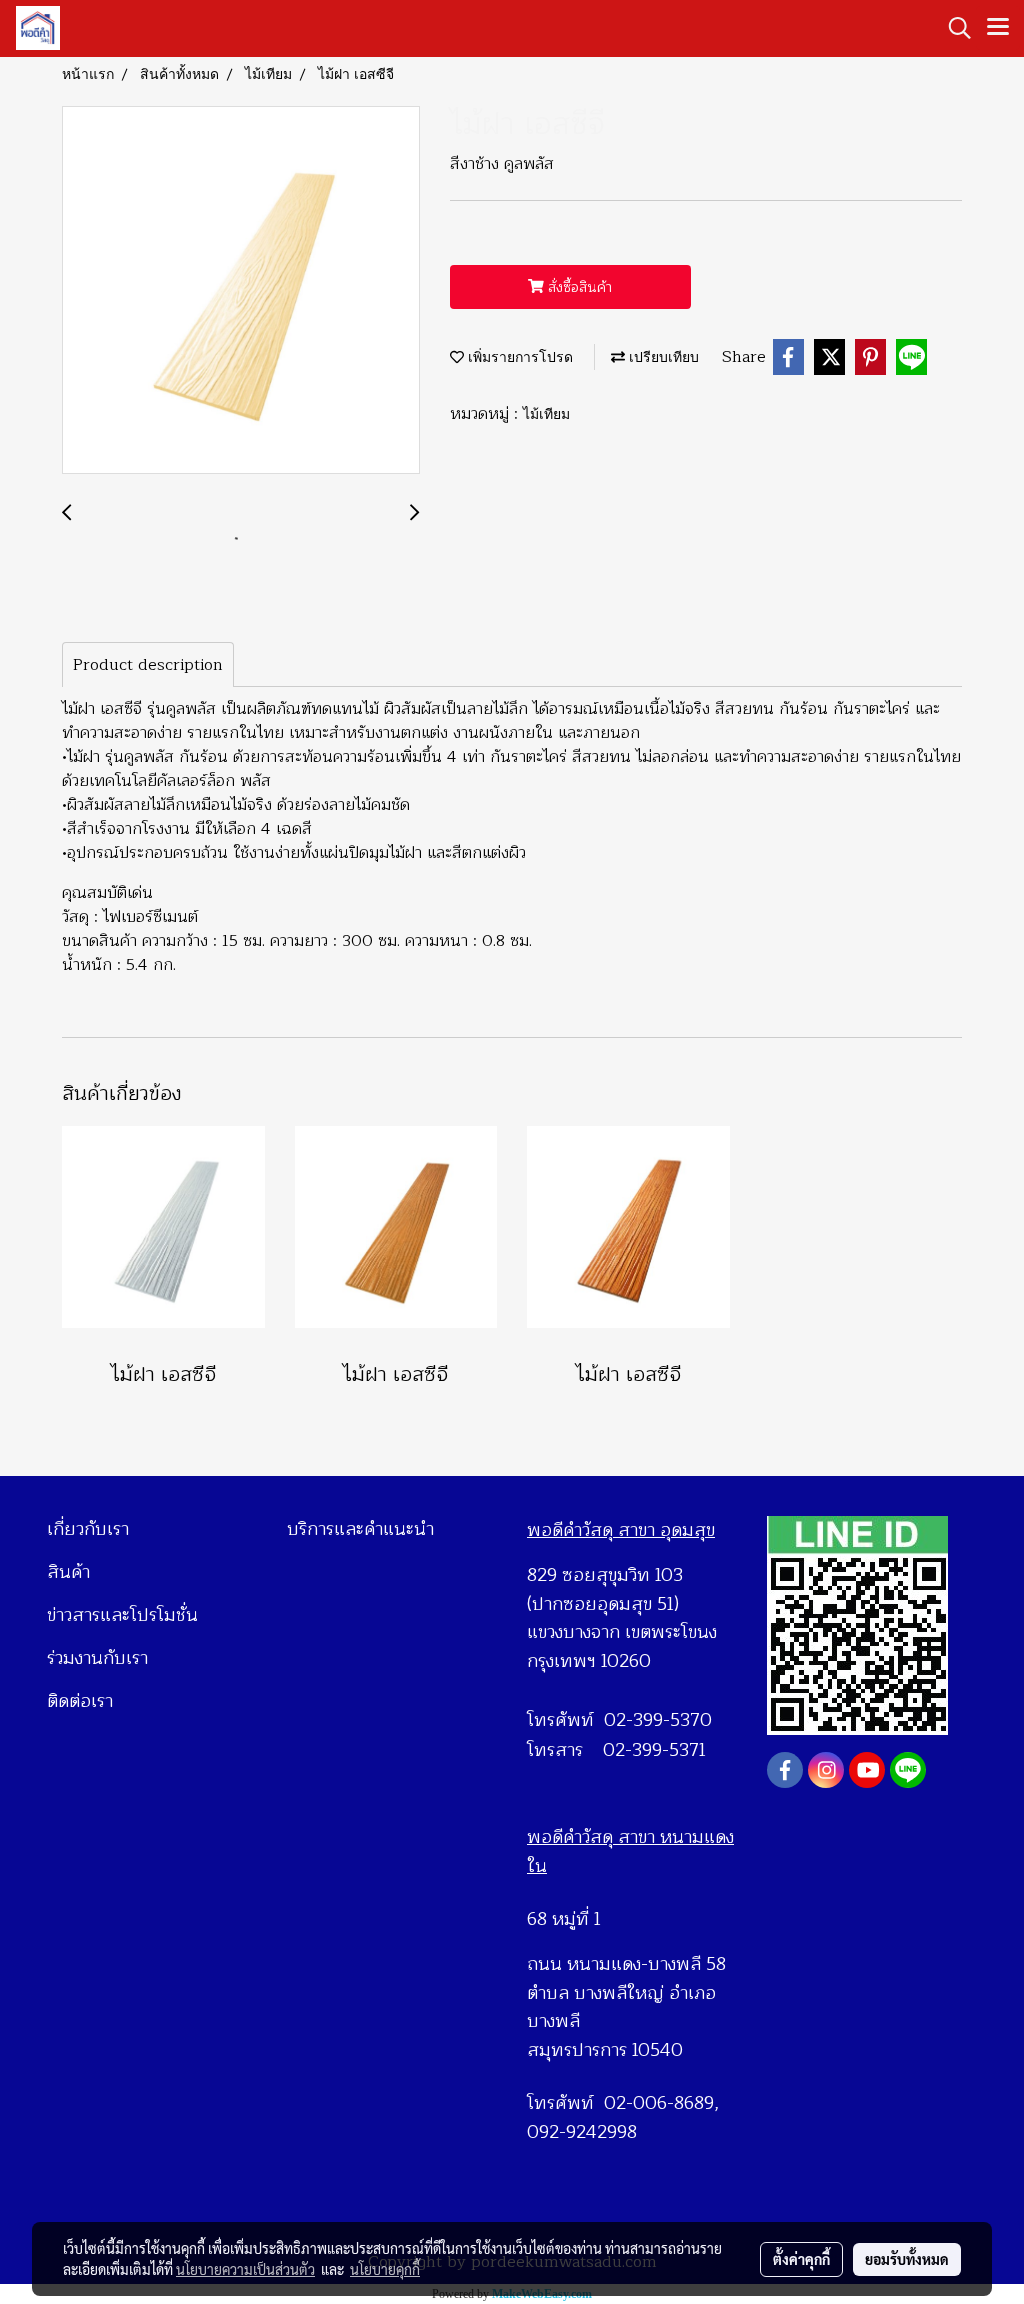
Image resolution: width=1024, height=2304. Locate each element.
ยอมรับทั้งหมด (907, 2259)
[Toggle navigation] (998, 28)
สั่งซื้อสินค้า (578, 287)
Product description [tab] (148, 665)
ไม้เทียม (546, 413)
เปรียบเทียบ (662, 356)
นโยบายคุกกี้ (385, 2269)
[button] (953, 28)
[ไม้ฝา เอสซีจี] (241, 291)
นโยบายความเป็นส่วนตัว (245, 2269)
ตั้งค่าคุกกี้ (801, 2259)
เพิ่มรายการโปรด (518, 356)
